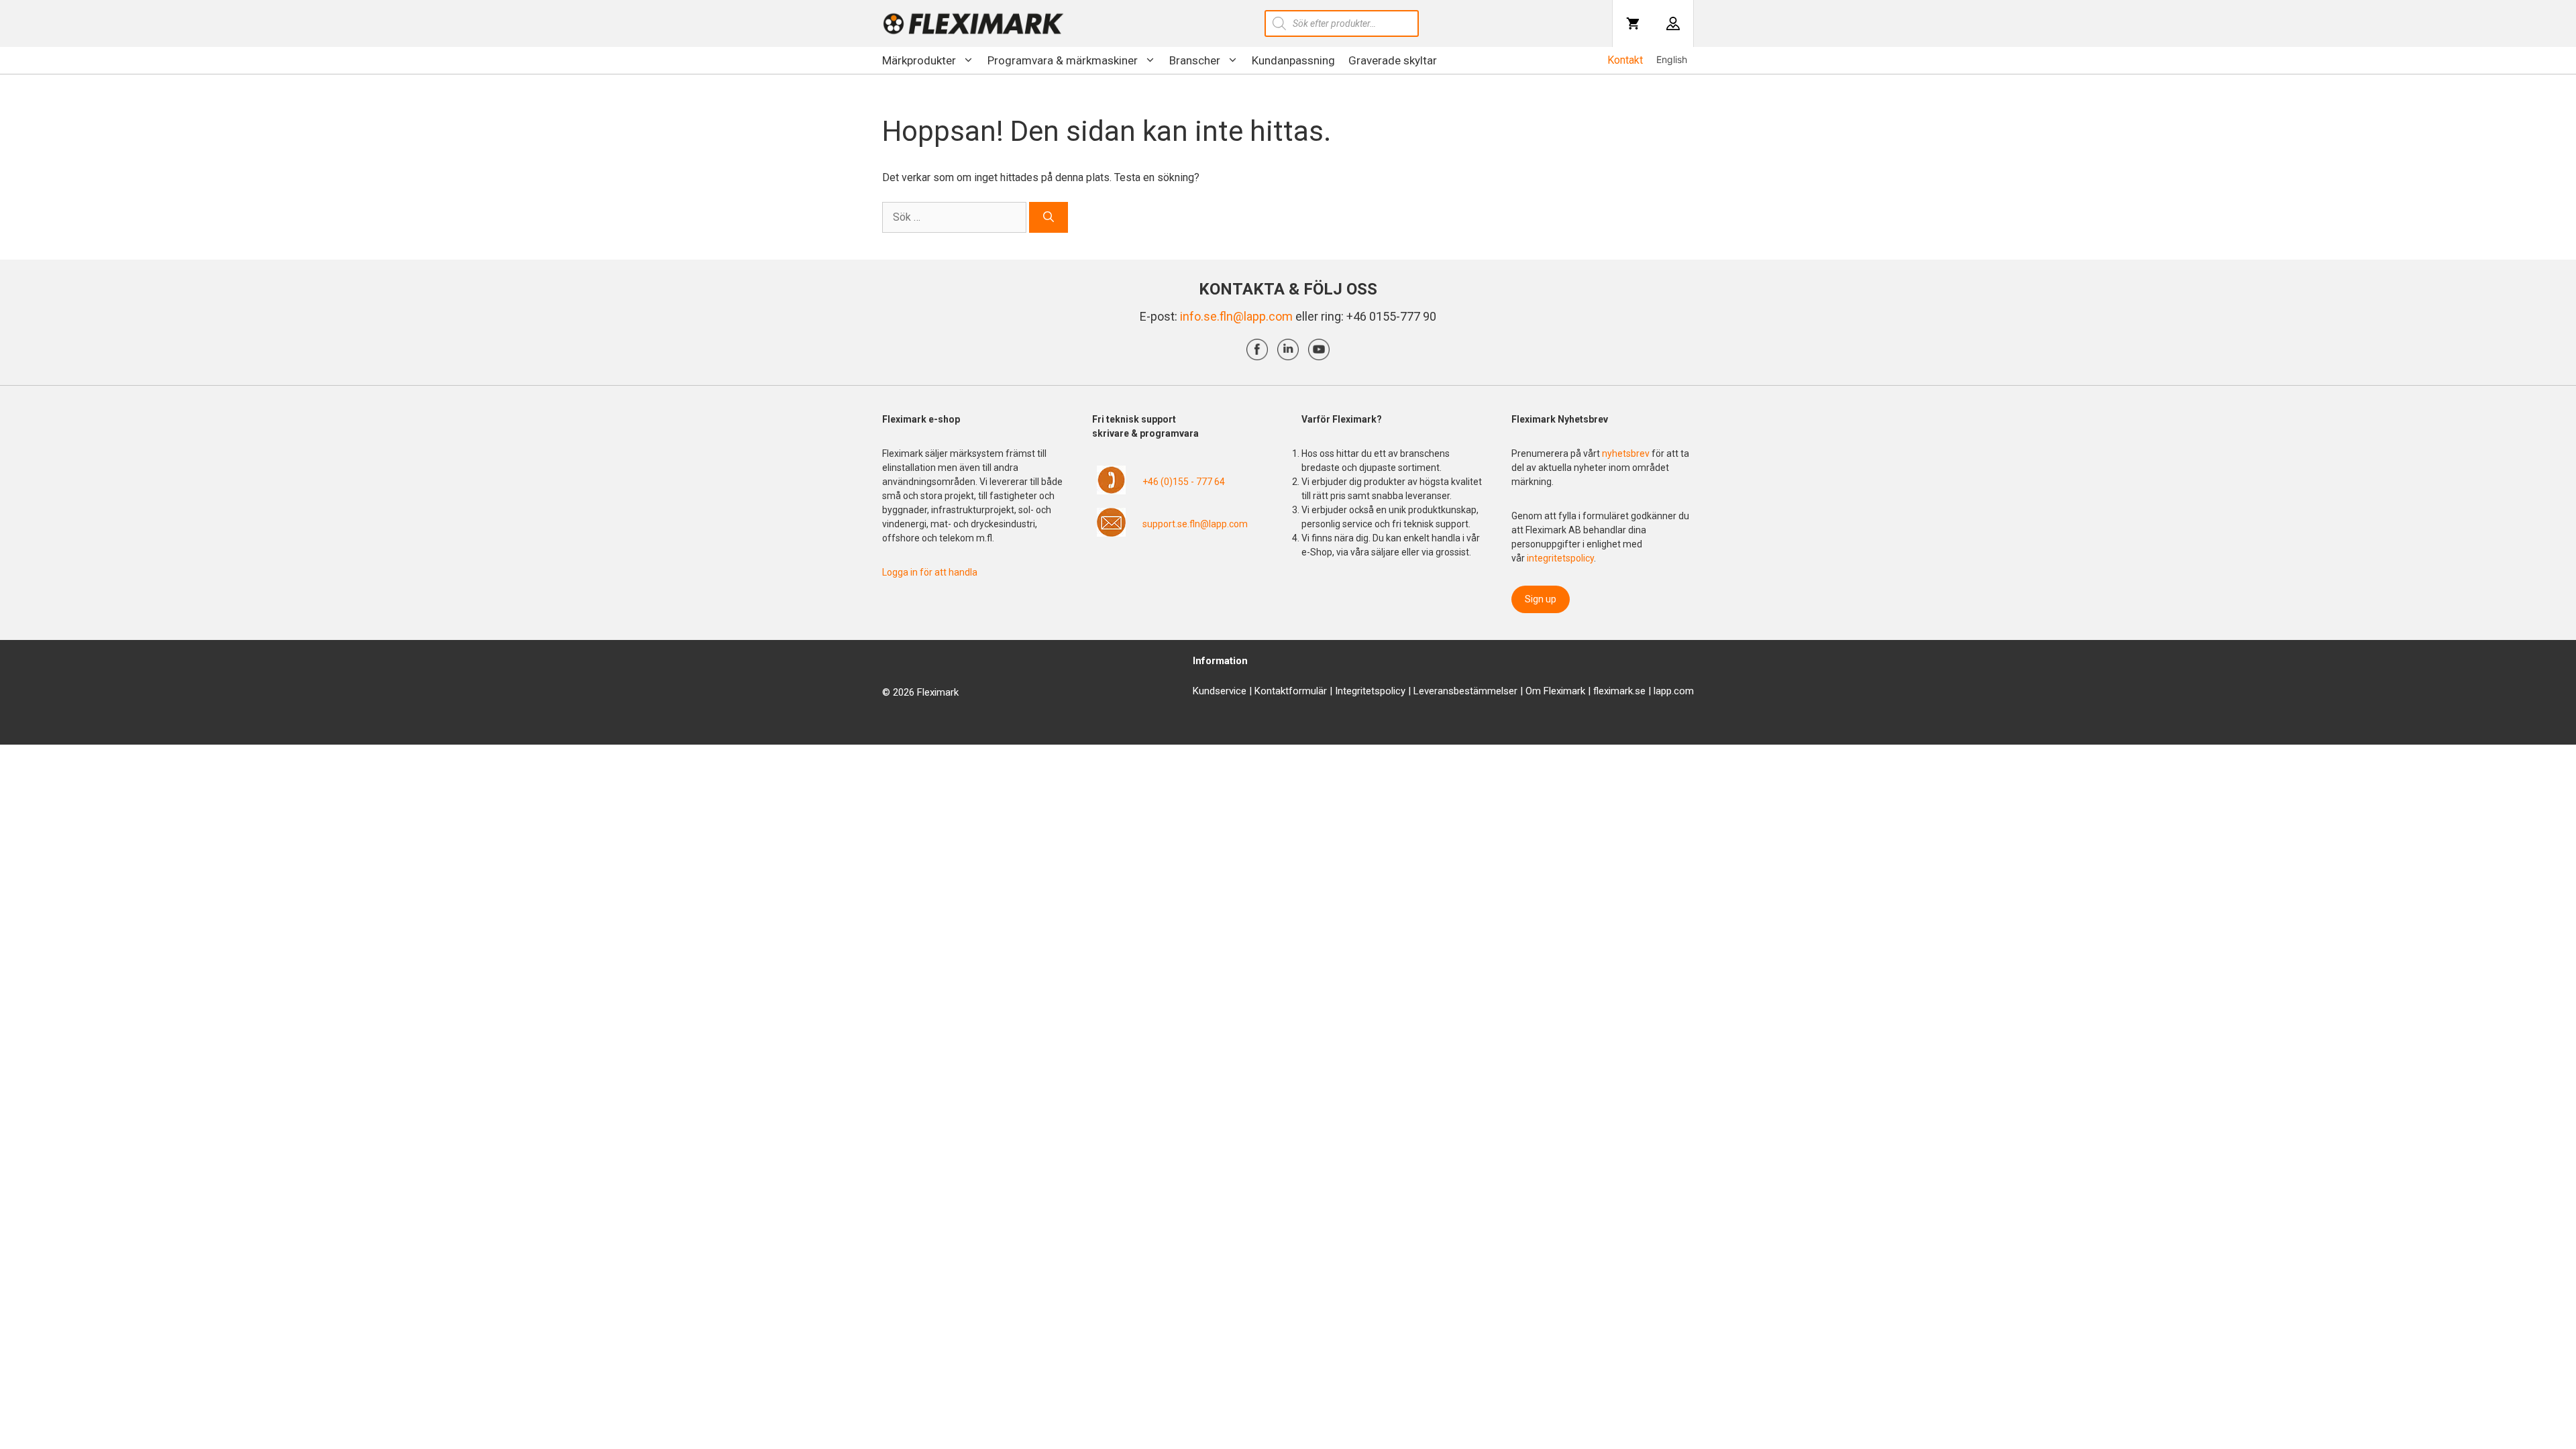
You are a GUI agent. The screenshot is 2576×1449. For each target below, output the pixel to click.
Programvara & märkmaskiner (1063, 60)
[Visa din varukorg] (1633, 23)
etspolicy (1386, 691)
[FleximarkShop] (973, 23)
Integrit (1350, 691)
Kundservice (1220, 691)
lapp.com (1674, 691)
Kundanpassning (1293, 60)
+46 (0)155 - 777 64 (1184, 482)
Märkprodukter (919, 60)
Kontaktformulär (1291, 691)
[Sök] (1049, 217)
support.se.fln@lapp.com (1195, 524)
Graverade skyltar (1393, 60)
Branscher (1195, 60)
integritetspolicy (1560, 558)
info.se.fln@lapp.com (1236, 316)
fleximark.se (1619, 691)
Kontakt (1625, 60)
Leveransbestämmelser (1465, 691)
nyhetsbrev (1627, 453)
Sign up (1541, 599)
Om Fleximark (1555, 691)
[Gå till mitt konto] (1673, 23)
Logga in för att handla (930, 572)
